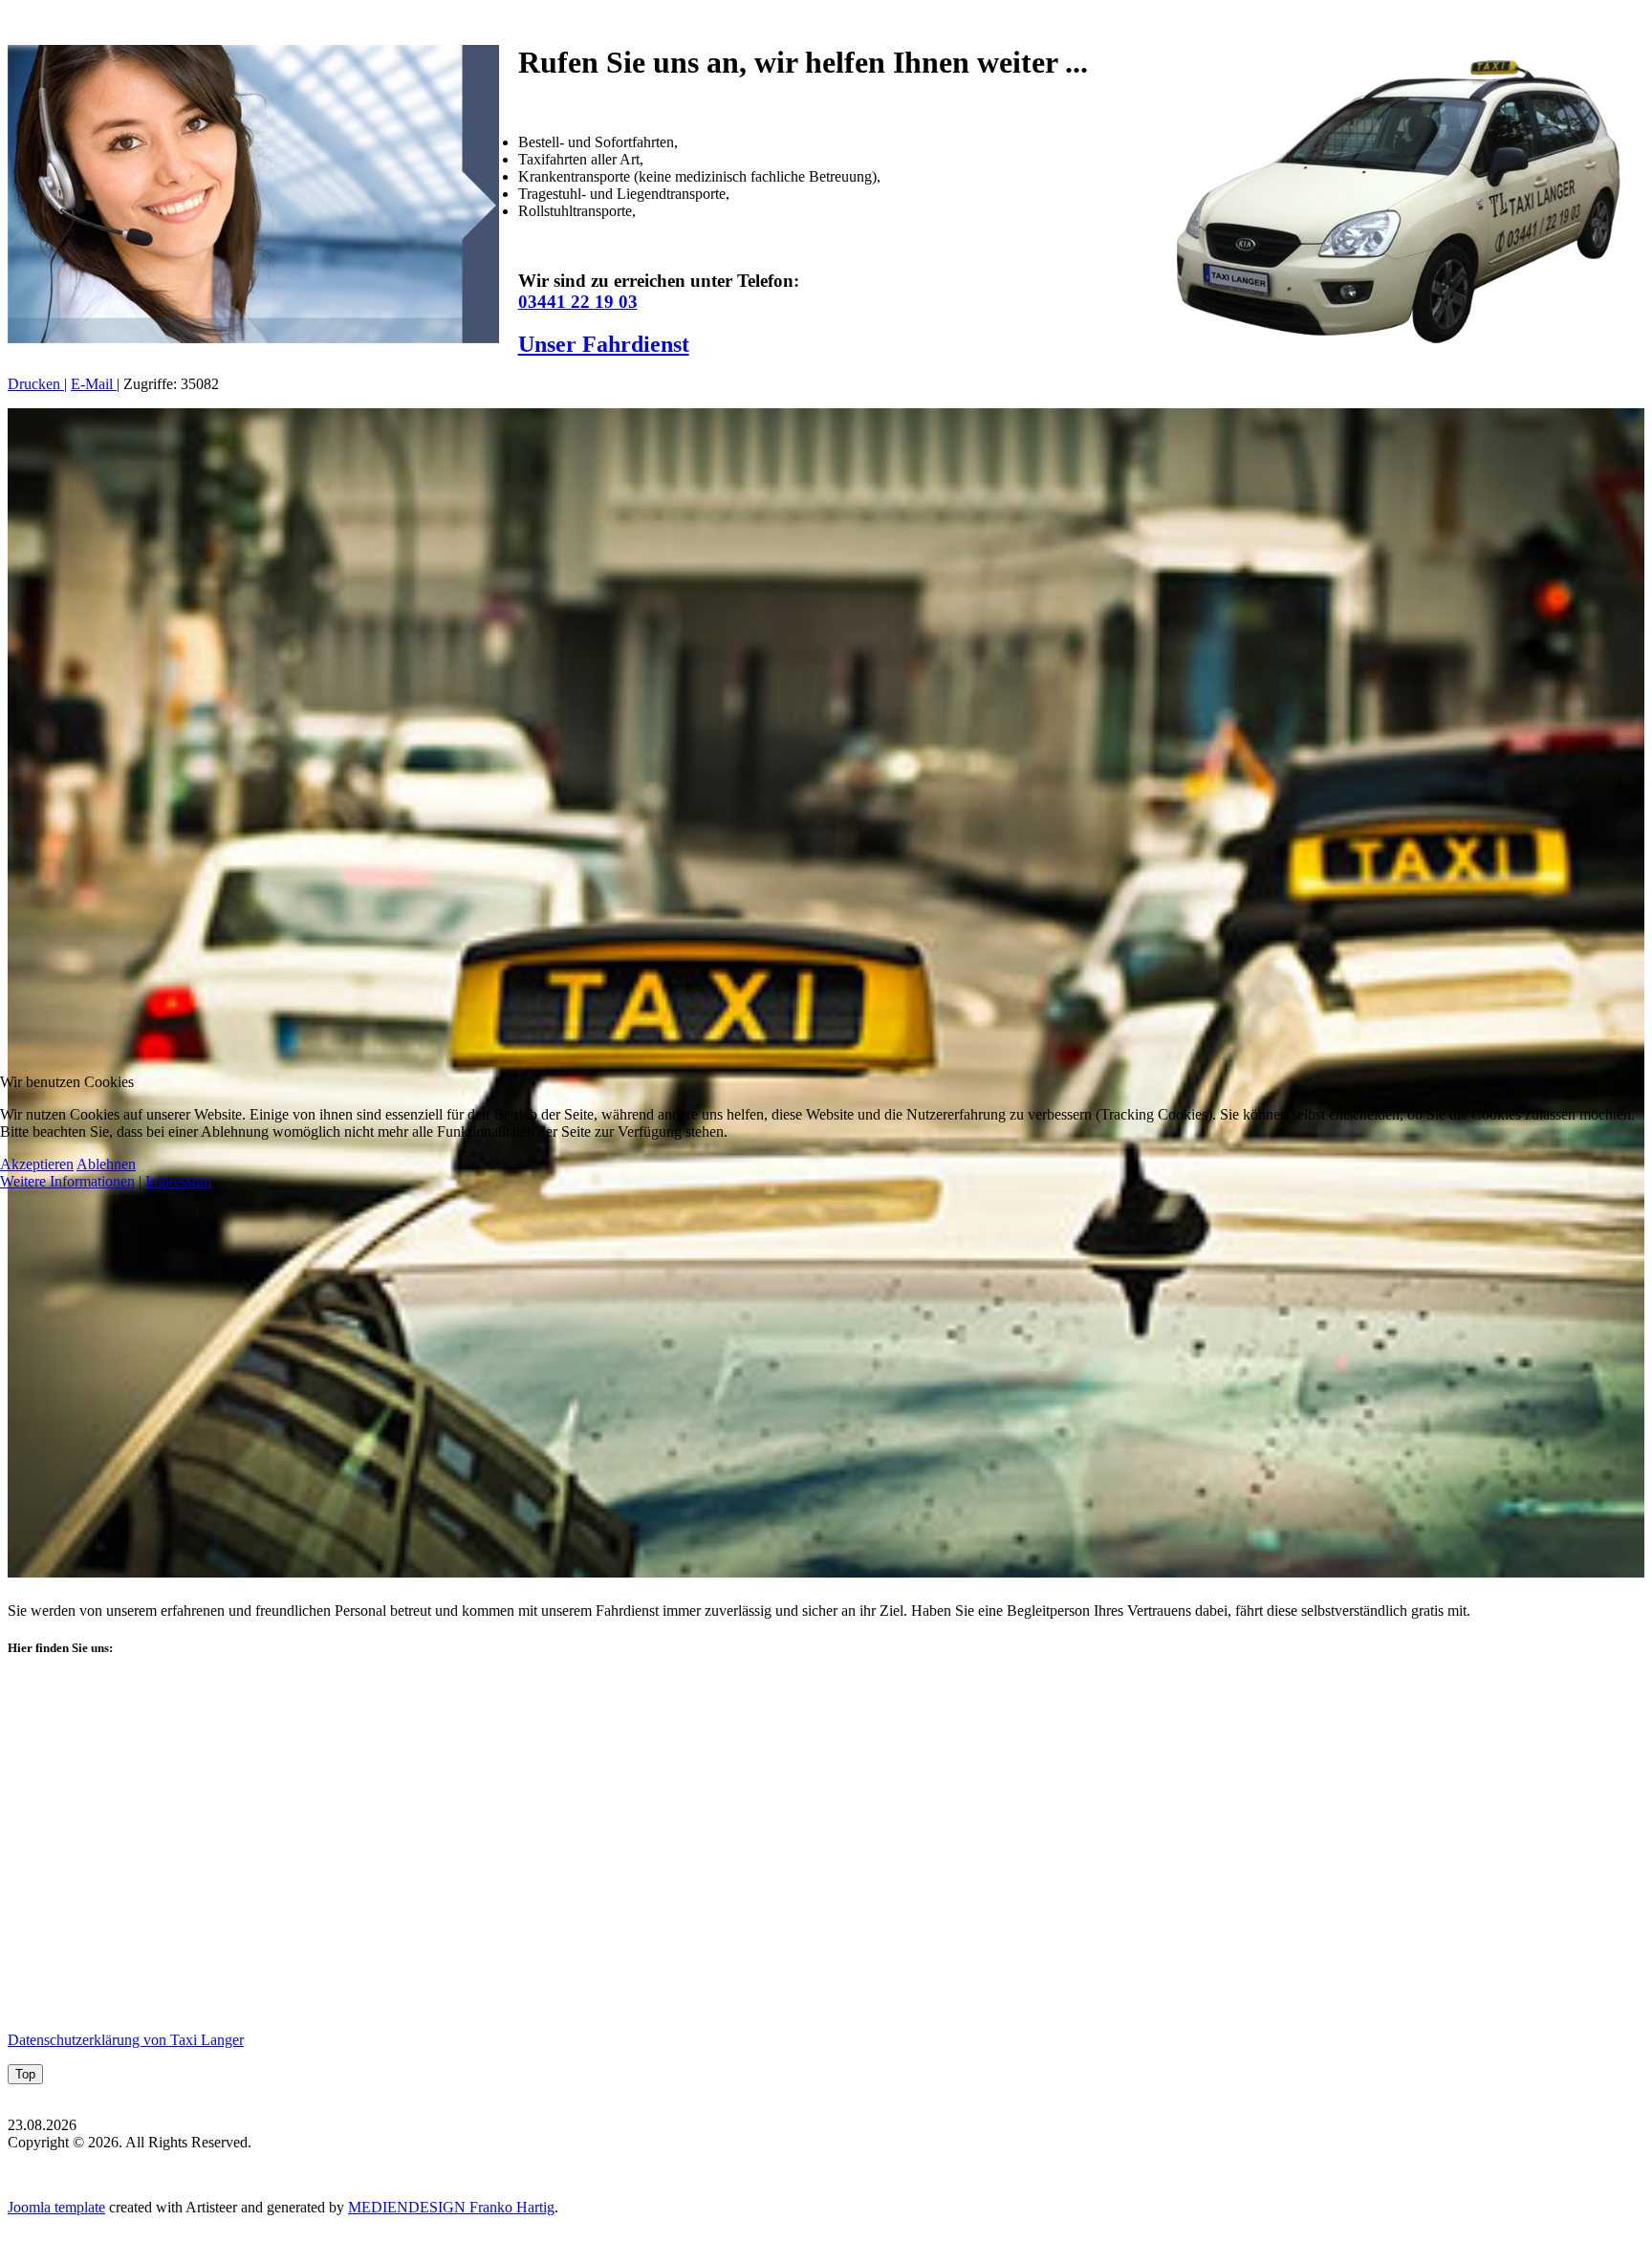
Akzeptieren (37, 1164)
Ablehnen (106, 1164)
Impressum (178, 1181)
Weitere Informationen (67, 1181)
